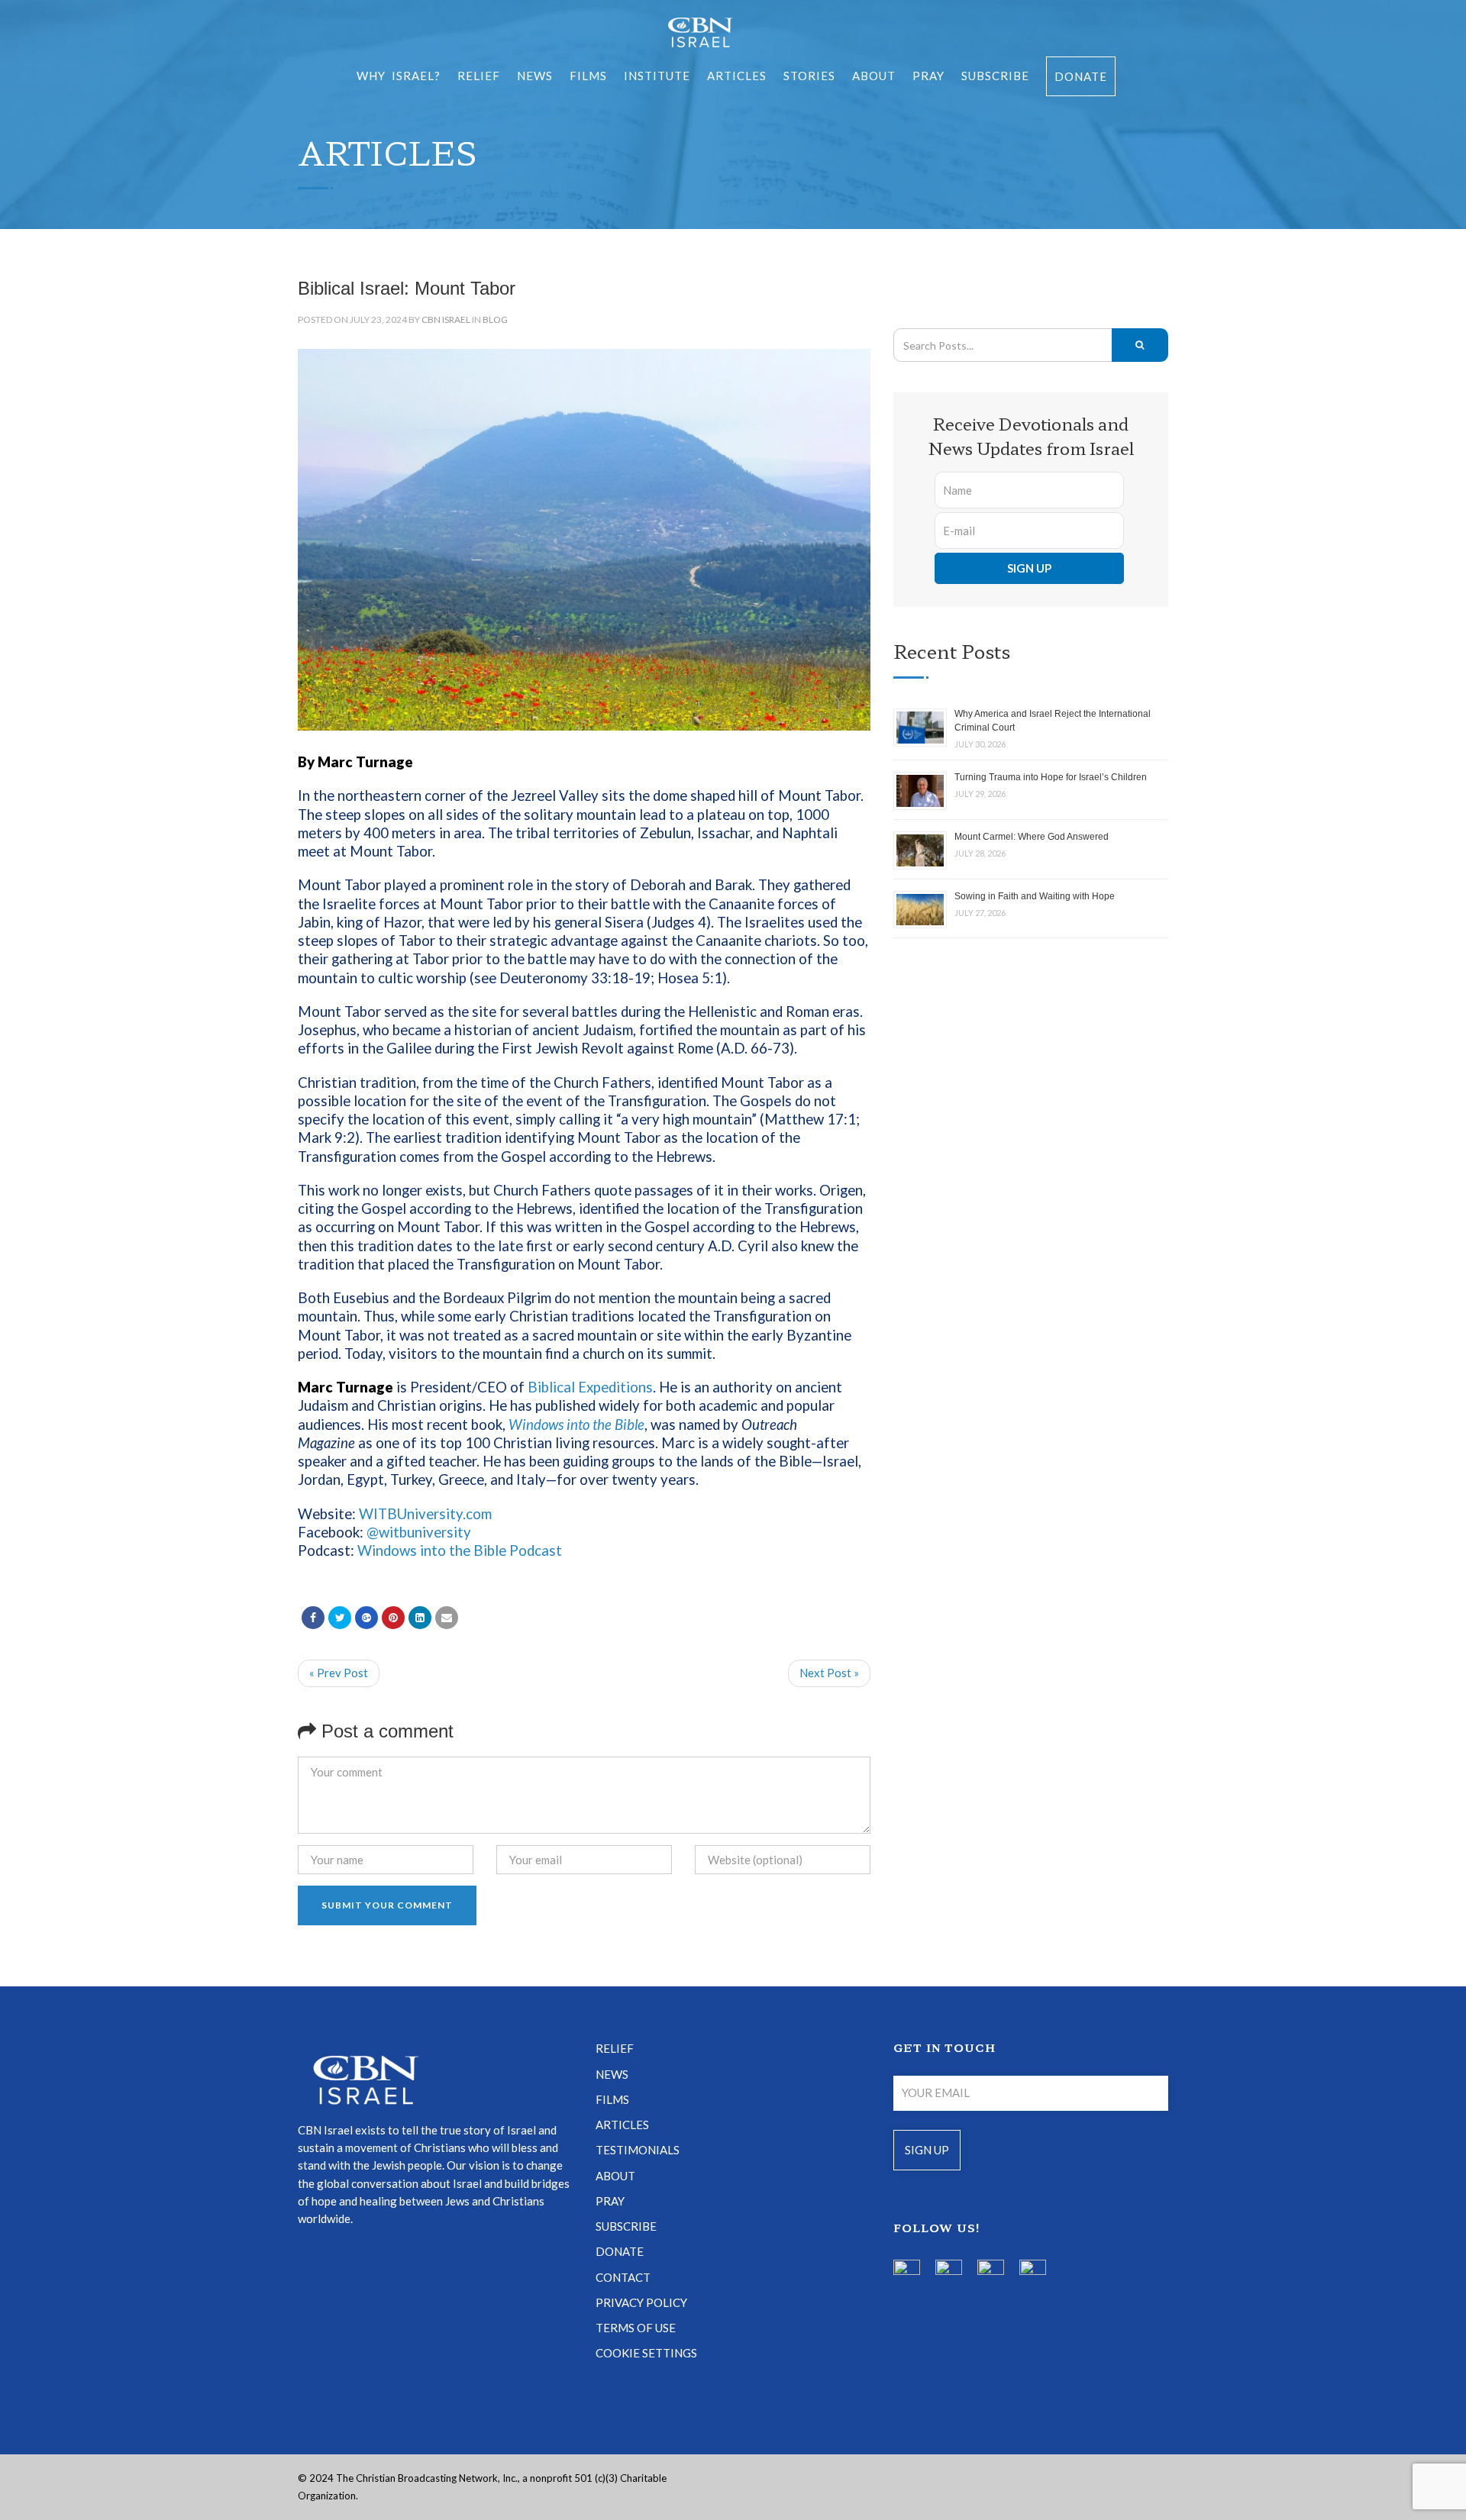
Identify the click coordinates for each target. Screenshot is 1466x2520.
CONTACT (623, 2277)
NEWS (612, 2074)
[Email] (447, 1618)
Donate (1081, 76)
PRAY (928, 76)
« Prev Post (339, 1673)
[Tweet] (340, 1618)
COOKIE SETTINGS (646, 2353)
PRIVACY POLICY (641, 2302)
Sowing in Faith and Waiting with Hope (1035, 896)
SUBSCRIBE (995, 76)
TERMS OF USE (636, 2328)
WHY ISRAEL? (399, 76)
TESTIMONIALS (638, 2150)
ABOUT (874, 76)
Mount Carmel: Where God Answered (1032, 837)
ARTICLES (737, 76)
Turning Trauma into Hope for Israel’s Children (1051, 777)
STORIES (809, 76)
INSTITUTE (657, 76)
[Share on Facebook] (313, 1618)
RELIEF (479, 76)
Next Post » (829, 1673)
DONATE (620, 2251)
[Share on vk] (420, 1618)
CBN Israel (446, 319)
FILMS (588, 76)
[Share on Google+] (366, 1618)
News (535, 76)
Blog (495, 319)
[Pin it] (393, 1618)
